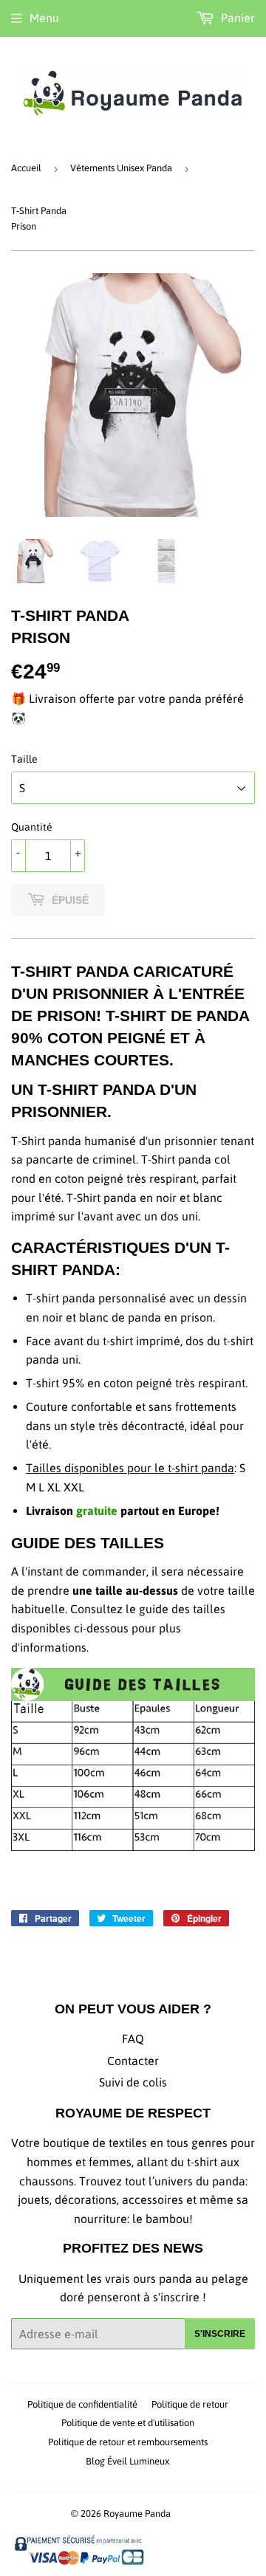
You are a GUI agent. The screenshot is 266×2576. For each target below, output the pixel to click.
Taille (24, 759)
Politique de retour (190, 2404)
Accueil (26, 168)
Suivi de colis (133, 2082)
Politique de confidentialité (82, 2404)
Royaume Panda (137, 2514)
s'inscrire (220, 2334)
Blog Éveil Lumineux (127, 2461)
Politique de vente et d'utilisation (128, 2423)
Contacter (133, 2061)
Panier (236, 18)
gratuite (97, 1511)
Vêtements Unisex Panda (121, 168)
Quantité (32, 827)
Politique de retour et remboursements (128, 2442)
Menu (44, 18)
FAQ (133, 2039)
